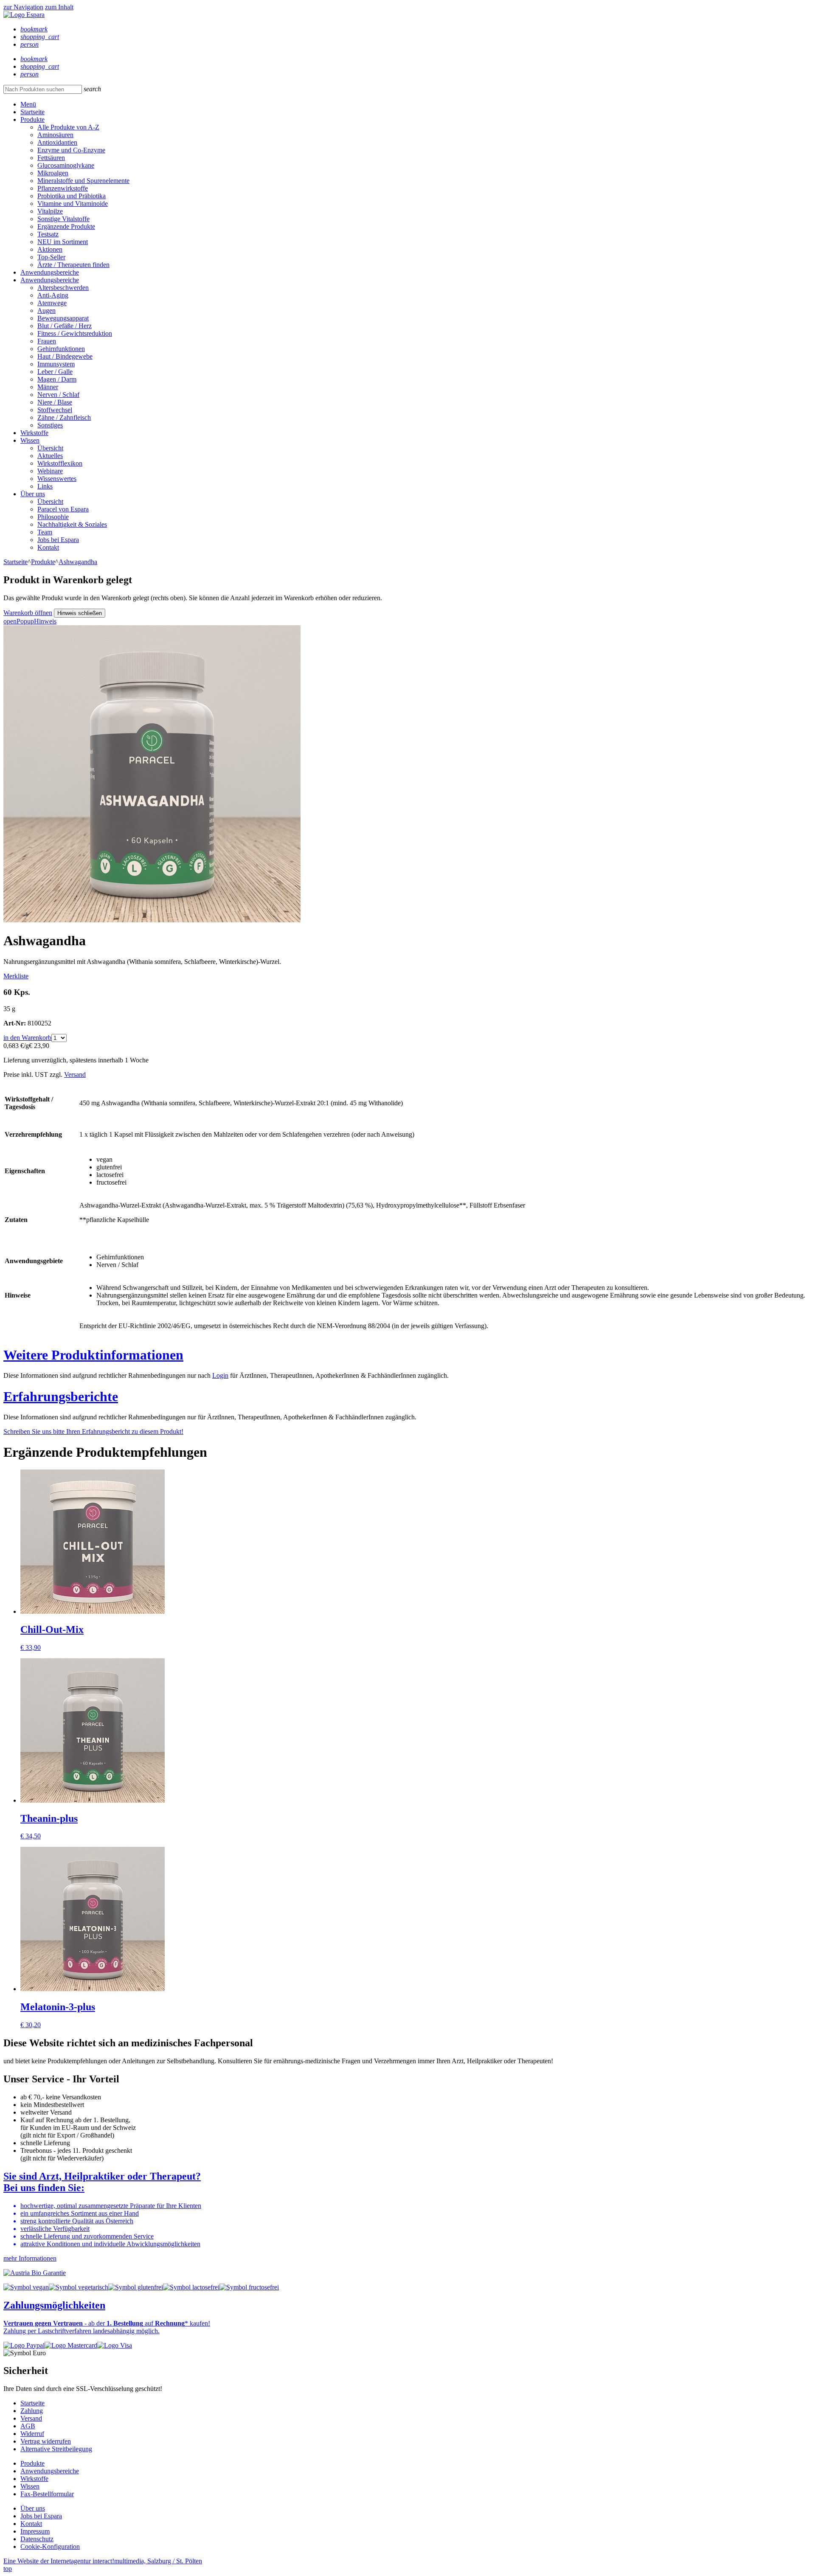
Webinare (50, 471)
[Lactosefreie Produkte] (191, 2287)
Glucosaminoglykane (66, 165)
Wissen (30, 440)
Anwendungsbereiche (50, 272)
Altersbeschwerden (63, 288)
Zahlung (32, 2411)
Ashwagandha (78, 562)
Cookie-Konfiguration (50, 2547)
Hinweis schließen (80, 613)
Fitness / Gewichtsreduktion (75, 333)
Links (45, 486)
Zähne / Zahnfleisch (64, 417)
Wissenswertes (57, 479)
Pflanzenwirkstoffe (63, 188)
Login (220, 1375)
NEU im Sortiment (63, 242)
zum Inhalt (59, 7)
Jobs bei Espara (58, 540)
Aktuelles (50, 456)
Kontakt (48, 547)
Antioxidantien (57, 142)
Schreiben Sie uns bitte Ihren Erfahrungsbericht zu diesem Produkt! (93, 1431)
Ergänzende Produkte (66, 226)
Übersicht (50, 448)
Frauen (47, 341)
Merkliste (16, 976)
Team (45, 532)
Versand (75, 1075)
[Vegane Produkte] (26, 2287)
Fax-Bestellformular (47, 2494)
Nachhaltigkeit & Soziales (72, 524)
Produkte (32, 119)
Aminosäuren (55, 135)
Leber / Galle (55, 372)
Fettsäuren (51, 158)
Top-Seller (51, 257)
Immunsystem (56, 364)
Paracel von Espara (63, 509)
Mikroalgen (53, 173)
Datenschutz (37, 2539)
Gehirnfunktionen (61, 349)
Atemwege (52, 303)
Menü (28, 104)
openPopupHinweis (30, 621)
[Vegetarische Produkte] (79, 2287)
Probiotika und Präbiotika (72, 196)
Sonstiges (50, 425)
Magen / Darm (57, 379)
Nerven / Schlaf (58, 395)
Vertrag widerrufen (46, 2441)
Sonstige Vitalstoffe (63, 219)
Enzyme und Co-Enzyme (71, 150)
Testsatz (48, 234)
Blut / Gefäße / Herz (65, 326)
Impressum (35, 2531)
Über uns (33, 494)
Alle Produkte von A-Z (68, 127)
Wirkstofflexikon (60, 463)
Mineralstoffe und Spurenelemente (83, 181)
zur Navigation (23, 7)
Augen (46, 310)
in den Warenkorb (27, 1038)
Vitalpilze (50, 211)
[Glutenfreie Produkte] (136, 2287)
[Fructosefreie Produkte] (249, 2287)
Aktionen (50, 249)
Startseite (32, 112)
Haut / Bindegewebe (65, 356)
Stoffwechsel (55, 410)
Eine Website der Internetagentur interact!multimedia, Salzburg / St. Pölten (103, 2561)
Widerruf (32, 2434)
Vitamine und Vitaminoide (73, 204)
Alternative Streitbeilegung (56, 2449)
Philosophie (53, 517)
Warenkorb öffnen (28, 613)
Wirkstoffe (34, 433)
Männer (48, 387)
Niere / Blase (55, 402)
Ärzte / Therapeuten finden (73, 265)
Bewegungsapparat (63, 318)
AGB (28, 2426)
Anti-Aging (53, 295)
